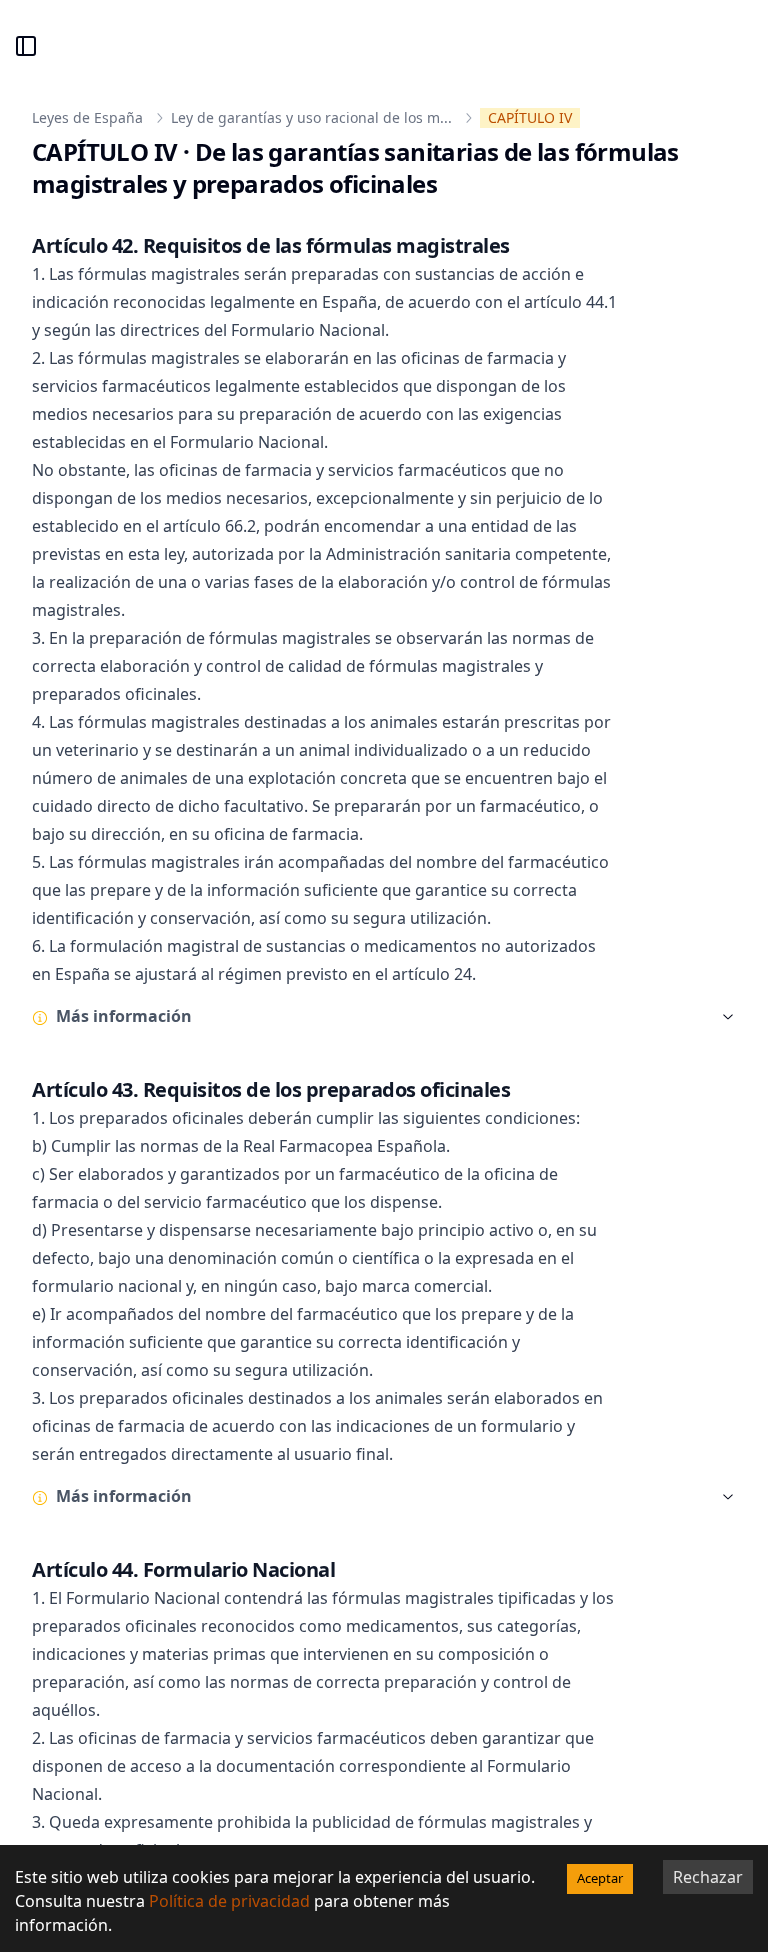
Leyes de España (87, 117)
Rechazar (708, 1877)
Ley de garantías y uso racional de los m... (311, 117)
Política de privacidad (229, 1901)
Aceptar (600, 1878)
